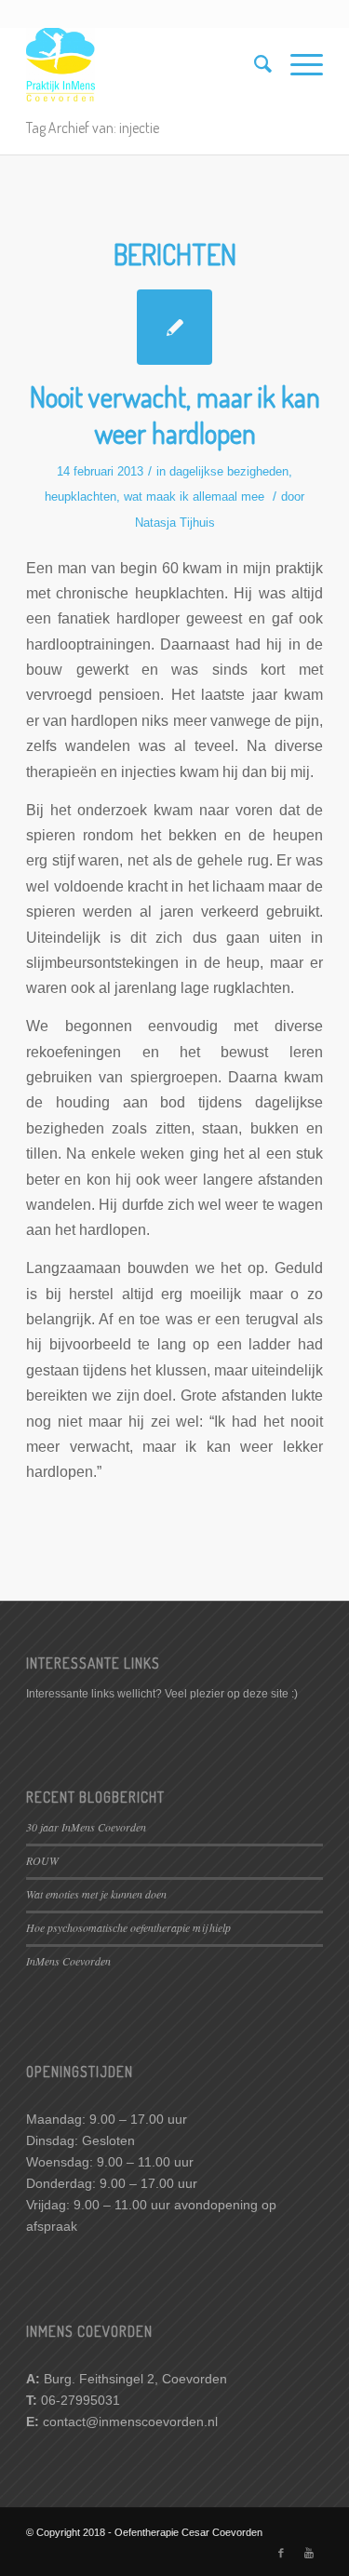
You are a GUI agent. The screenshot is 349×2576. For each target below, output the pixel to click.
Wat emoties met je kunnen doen (96, 1894)
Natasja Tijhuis (175, 523)
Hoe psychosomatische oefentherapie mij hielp (128, 1927)
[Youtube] (309, 2553)
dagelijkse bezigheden (229, 471)
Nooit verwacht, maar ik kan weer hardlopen (175, 415)
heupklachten (81, 496)
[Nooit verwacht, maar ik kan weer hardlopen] (174, 327)
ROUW (42, 1860)
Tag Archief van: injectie (93, 127)
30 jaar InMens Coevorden (86, 1827)
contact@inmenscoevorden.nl (130, 2422)
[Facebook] (281, 2553)
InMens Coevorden (68, 1961)
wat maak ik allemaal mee (194, 496)
